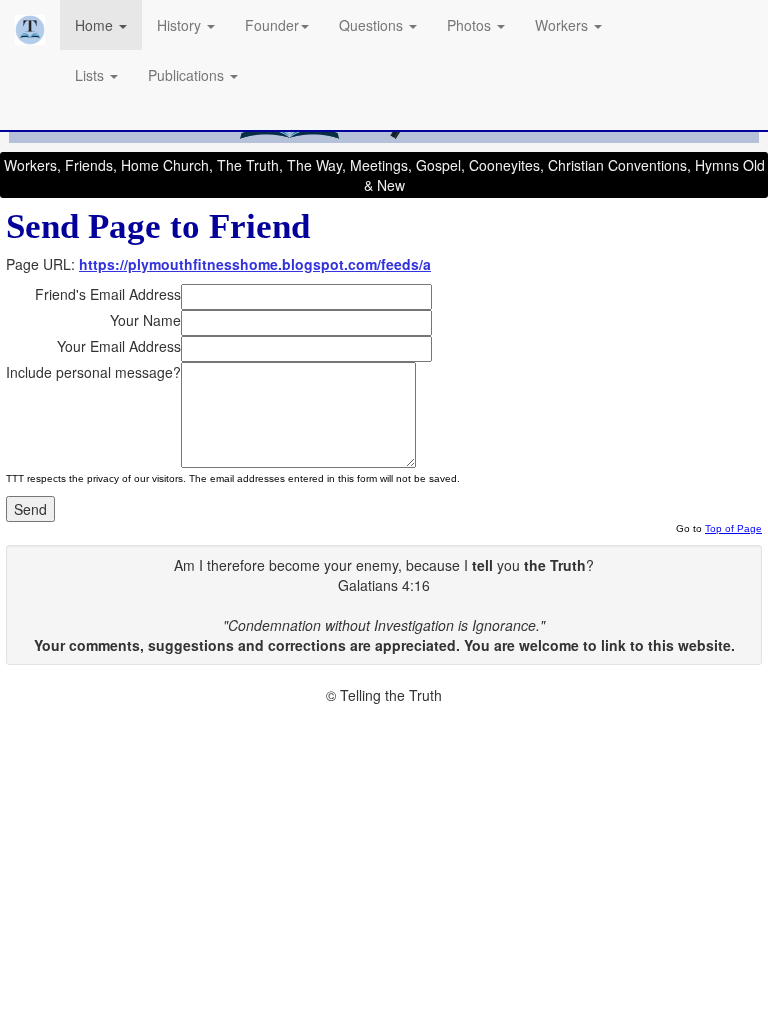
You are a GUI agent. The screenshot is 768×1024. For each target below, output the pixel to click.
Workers (563, 25)
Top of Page (733, 528)
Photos (471, 25)
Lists (91, 75)
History (181, 25)
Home (96, 25)
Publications (188, 75)
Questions (373, 25)
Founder (272, 25)
